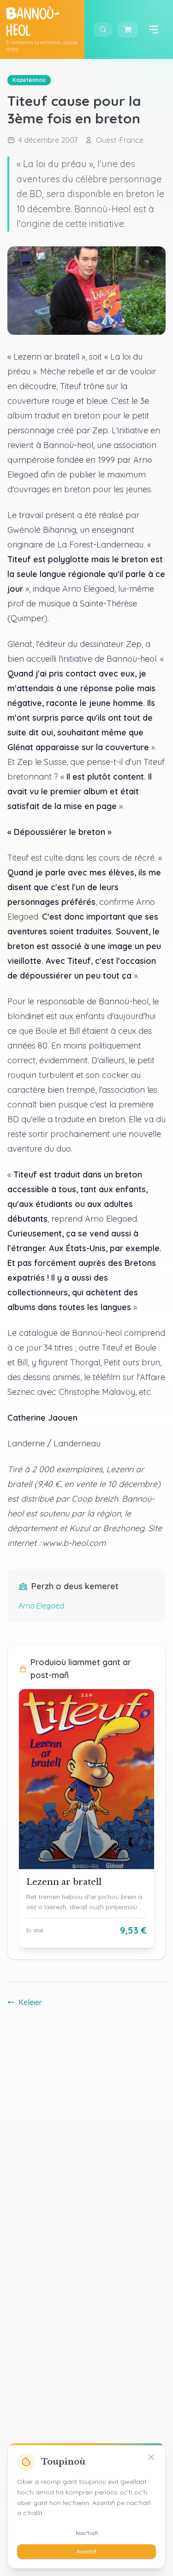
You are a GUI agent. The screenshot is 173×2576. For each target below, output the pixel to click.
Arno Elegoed (41, 1606)
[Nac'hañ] (151, 2457)
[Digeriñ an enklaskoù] (103, 29)
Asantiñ (86, 2551)
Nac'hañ (87, 2533)
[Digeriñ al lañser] (154, 29)
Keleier (30, 2002)
